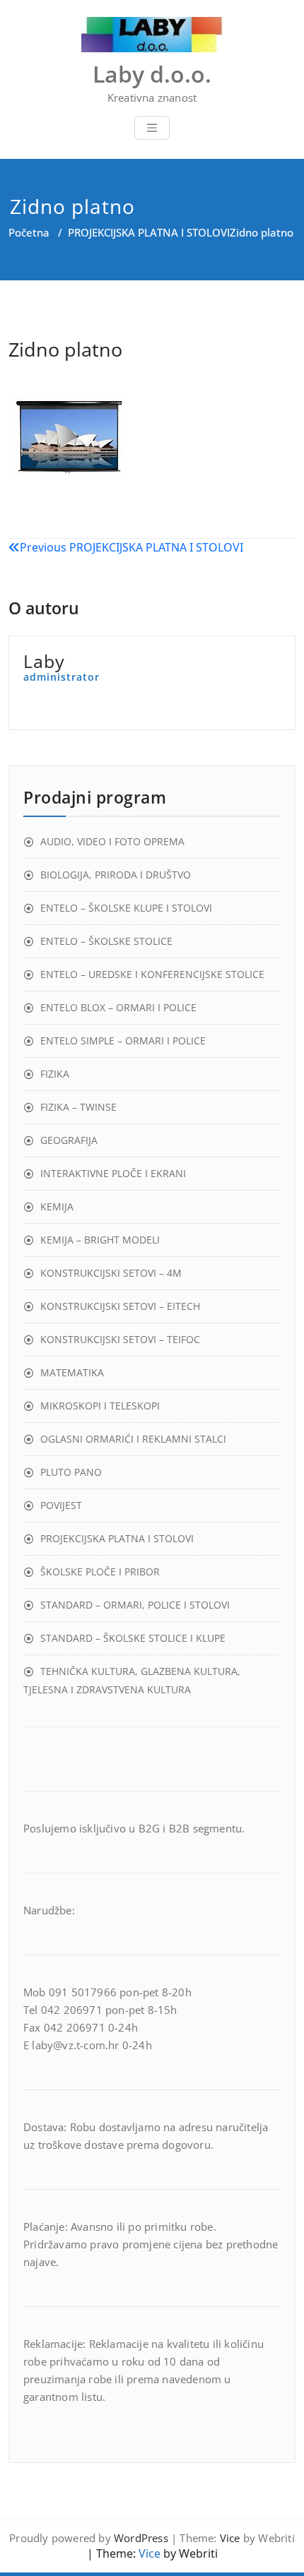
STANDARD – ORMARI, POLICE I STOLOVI (135, 1605)
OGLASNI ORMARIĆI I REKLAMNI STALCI (133, 1439)
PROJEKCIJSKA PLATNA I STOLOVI (149, 232)
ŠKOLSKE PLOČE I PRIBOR (100, 1572)
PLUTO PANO (71, 1472)
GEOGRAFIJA (69, 1140)
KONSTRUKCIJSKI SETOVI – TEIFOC (120, 1339)
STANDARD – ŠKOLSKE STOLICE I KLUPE (133, 1638)
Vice (230, 2538)
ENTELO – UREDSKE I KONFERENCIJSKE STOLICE (152, 974)
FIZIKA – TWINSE (78, 1107)
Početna (29, 232)
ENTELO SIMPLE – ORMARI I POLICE (123, 1040)
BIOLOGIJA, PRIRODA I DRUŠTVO (116, 875)
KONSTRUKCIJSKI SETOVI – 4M (111, 1273)
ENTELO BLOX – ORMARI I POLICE (118, 1007)
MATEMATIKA (72, 1372)
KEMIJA (57, 1206)
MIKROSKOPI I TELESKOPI (100, 1406)
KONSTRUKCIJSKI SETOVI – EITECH (120, 1306)
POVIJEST (61, 1505)
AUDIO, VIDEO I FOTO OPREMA (112, 841)
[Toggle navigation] (152, 128)
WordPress (141, 2538)
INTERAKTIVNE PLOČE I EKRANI (113, 1173)
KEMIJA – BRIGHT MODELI (100, 1240)
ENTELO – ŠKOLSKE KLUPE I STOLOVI (126, 908)
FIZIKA (55, 1074)
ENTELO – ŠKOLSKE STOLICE (106, 941)
